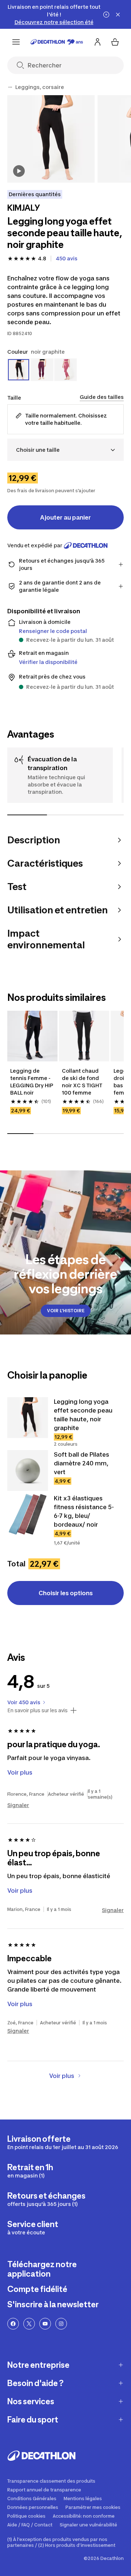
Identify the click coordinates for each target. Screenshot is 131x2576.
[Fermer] (118, 15)
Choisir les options (66, 1593)
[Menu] (16, 42)
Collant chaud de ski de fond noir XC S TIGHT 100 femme (83, 1082)
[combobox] (65, 450)
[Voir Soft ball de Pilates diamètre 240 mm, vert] (28, 1470)
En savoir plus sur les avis (37, 1710)
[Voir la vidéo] (19, 171)
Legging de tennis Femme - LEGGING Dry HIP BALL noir (32, 1082)
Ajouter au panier (65, 517)
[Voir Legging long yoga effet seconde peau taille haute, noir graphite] (28, 1418)
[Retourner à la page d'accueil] (57, 42)
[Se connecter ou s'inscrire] (98, 42)
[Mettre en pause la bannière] (106, 15)
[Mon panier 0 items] (115, 42)
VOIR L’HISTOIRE (66, 1311)
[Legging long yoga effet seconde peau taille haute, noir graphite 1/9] (51, 139)
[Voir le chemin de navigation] (10, 87)
